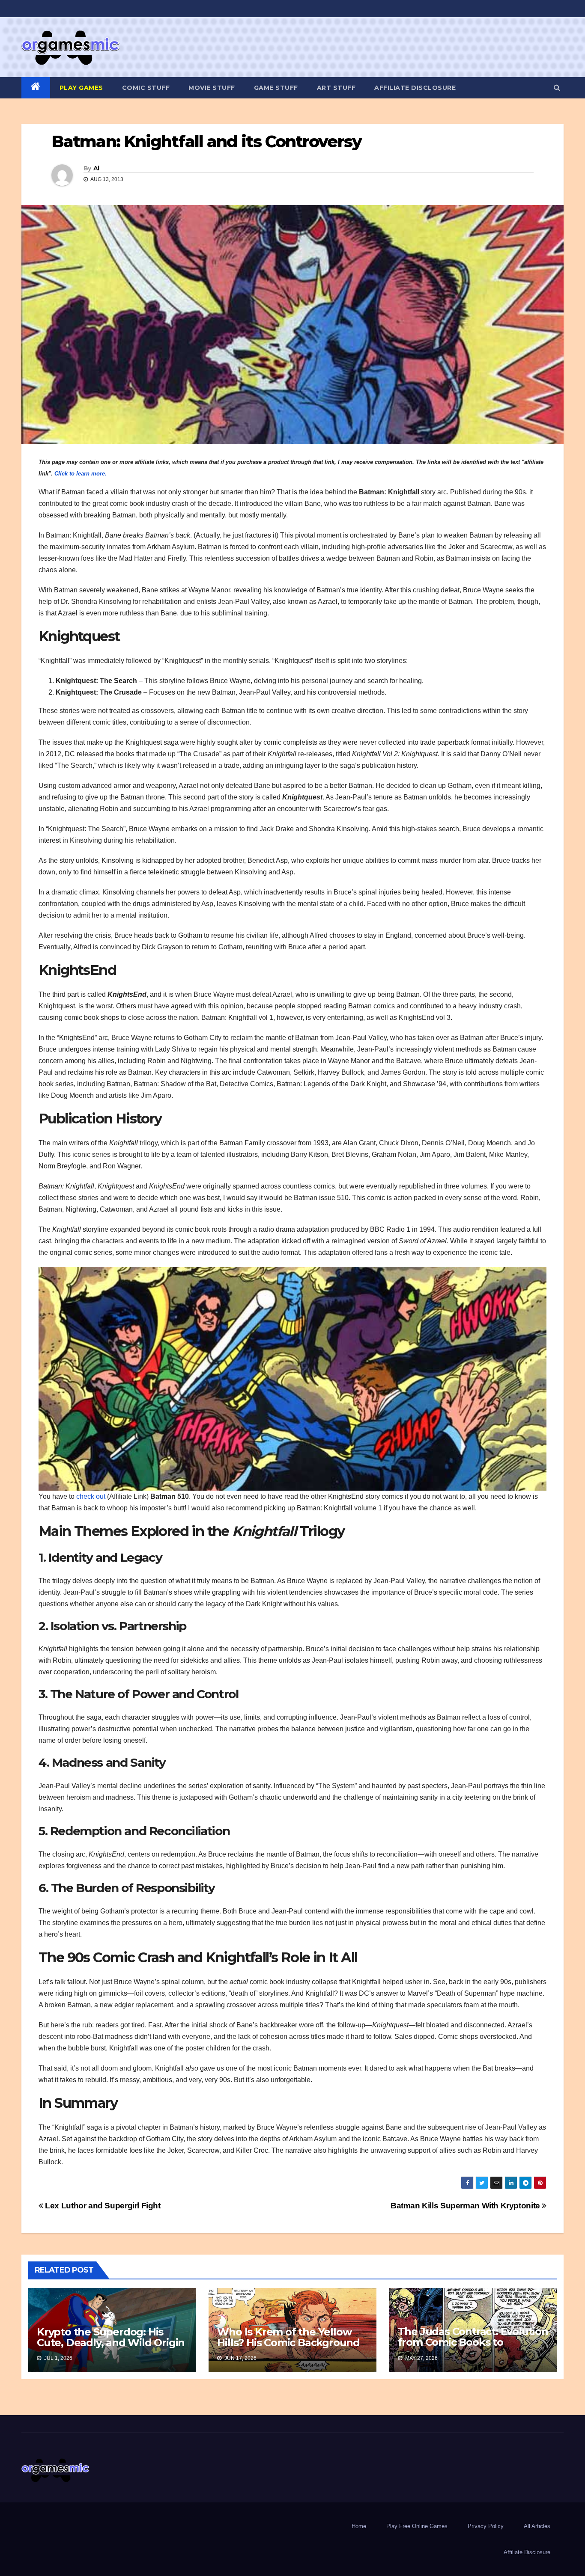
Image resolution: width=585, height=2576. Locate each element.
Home (359, 2526)
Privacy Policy (486, 2526)
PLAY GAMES (81, 88)
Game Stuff (276, 88)
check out (91, 1496)
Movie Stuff (212, 88)
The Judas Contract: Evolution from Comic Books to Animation (473, 2342)
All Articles (537, 2526)
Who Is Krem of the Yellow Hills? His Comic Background (288, 2337)
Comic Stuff (146, 88)
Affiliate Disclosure (415, 88)
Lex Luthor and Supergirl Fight (102, 2206)
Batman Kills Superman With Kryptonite (466, 2206)
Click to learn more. (81, 474)
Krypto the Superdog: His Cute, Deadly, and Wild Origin (111, 2337)
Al (96, 168)
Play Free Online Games (417, 2526)
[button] (557, 88)
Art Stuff (336, 88)
